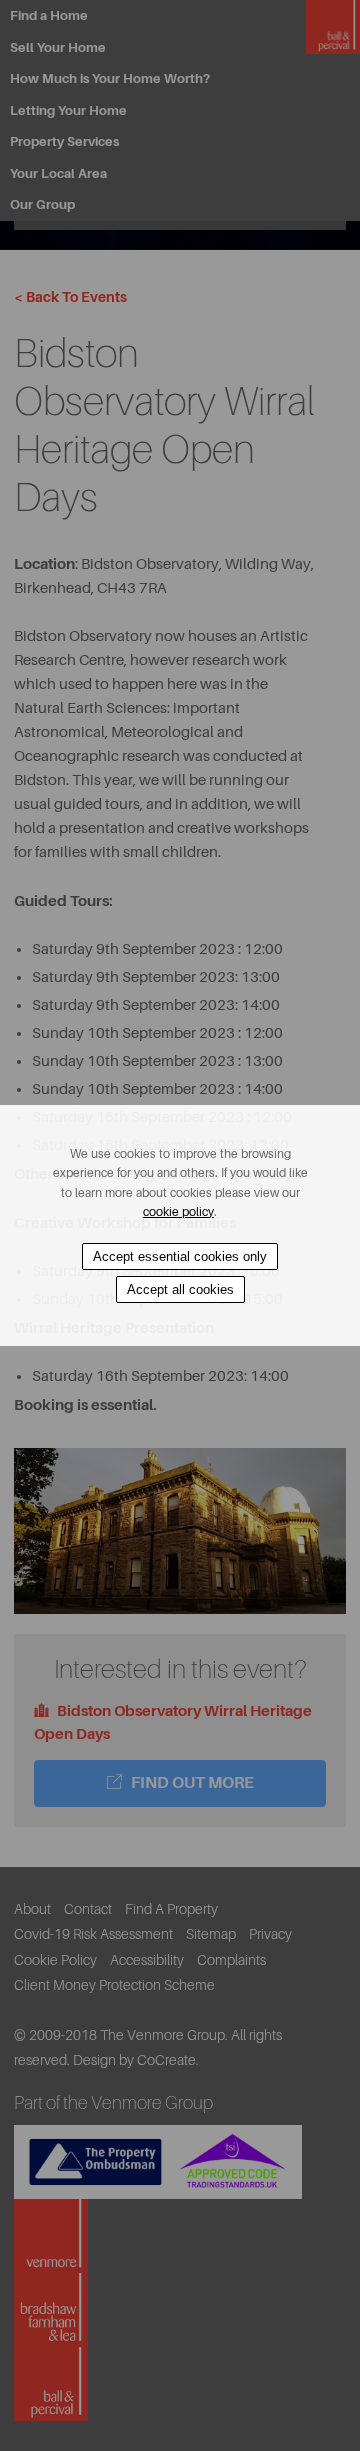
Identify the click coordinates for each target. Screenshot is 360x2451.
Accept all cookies (180, 1289)
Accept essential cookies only (180, 1256)
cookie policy (178, 1212)
